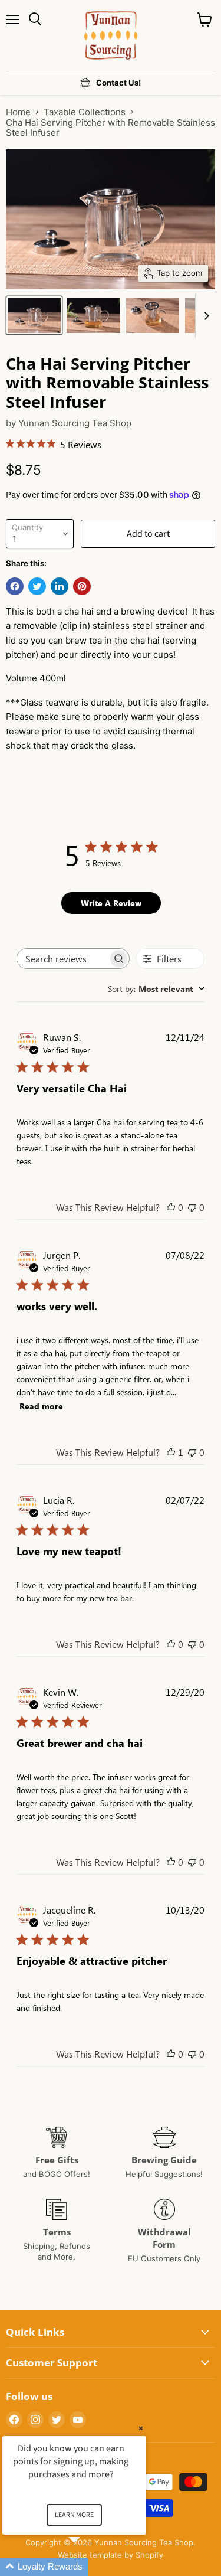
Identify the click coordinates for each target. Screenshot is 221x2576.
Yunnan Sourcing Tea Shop (75, 423)
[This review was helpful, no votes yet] (171, 1207)
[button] (88, 2567)
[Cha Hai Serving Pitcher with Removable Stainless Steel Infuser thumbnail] (34, 315)
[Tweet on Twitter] (37, 586)
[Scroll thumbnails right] (204, 316)
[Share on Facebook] (15, 586)
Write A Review (111, 903)
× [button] (141, 2428)
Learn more (74, 2515)
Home (18, 112)
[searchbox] (62, 959)
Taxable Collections (85, 112)
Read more (41, 1406)
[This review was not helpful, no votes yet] (192, 1207)
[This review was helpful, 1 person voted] (171, 1452)
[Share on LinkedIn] (60, 586)
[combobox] (156, 989)
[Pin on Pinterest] (82, 586)
